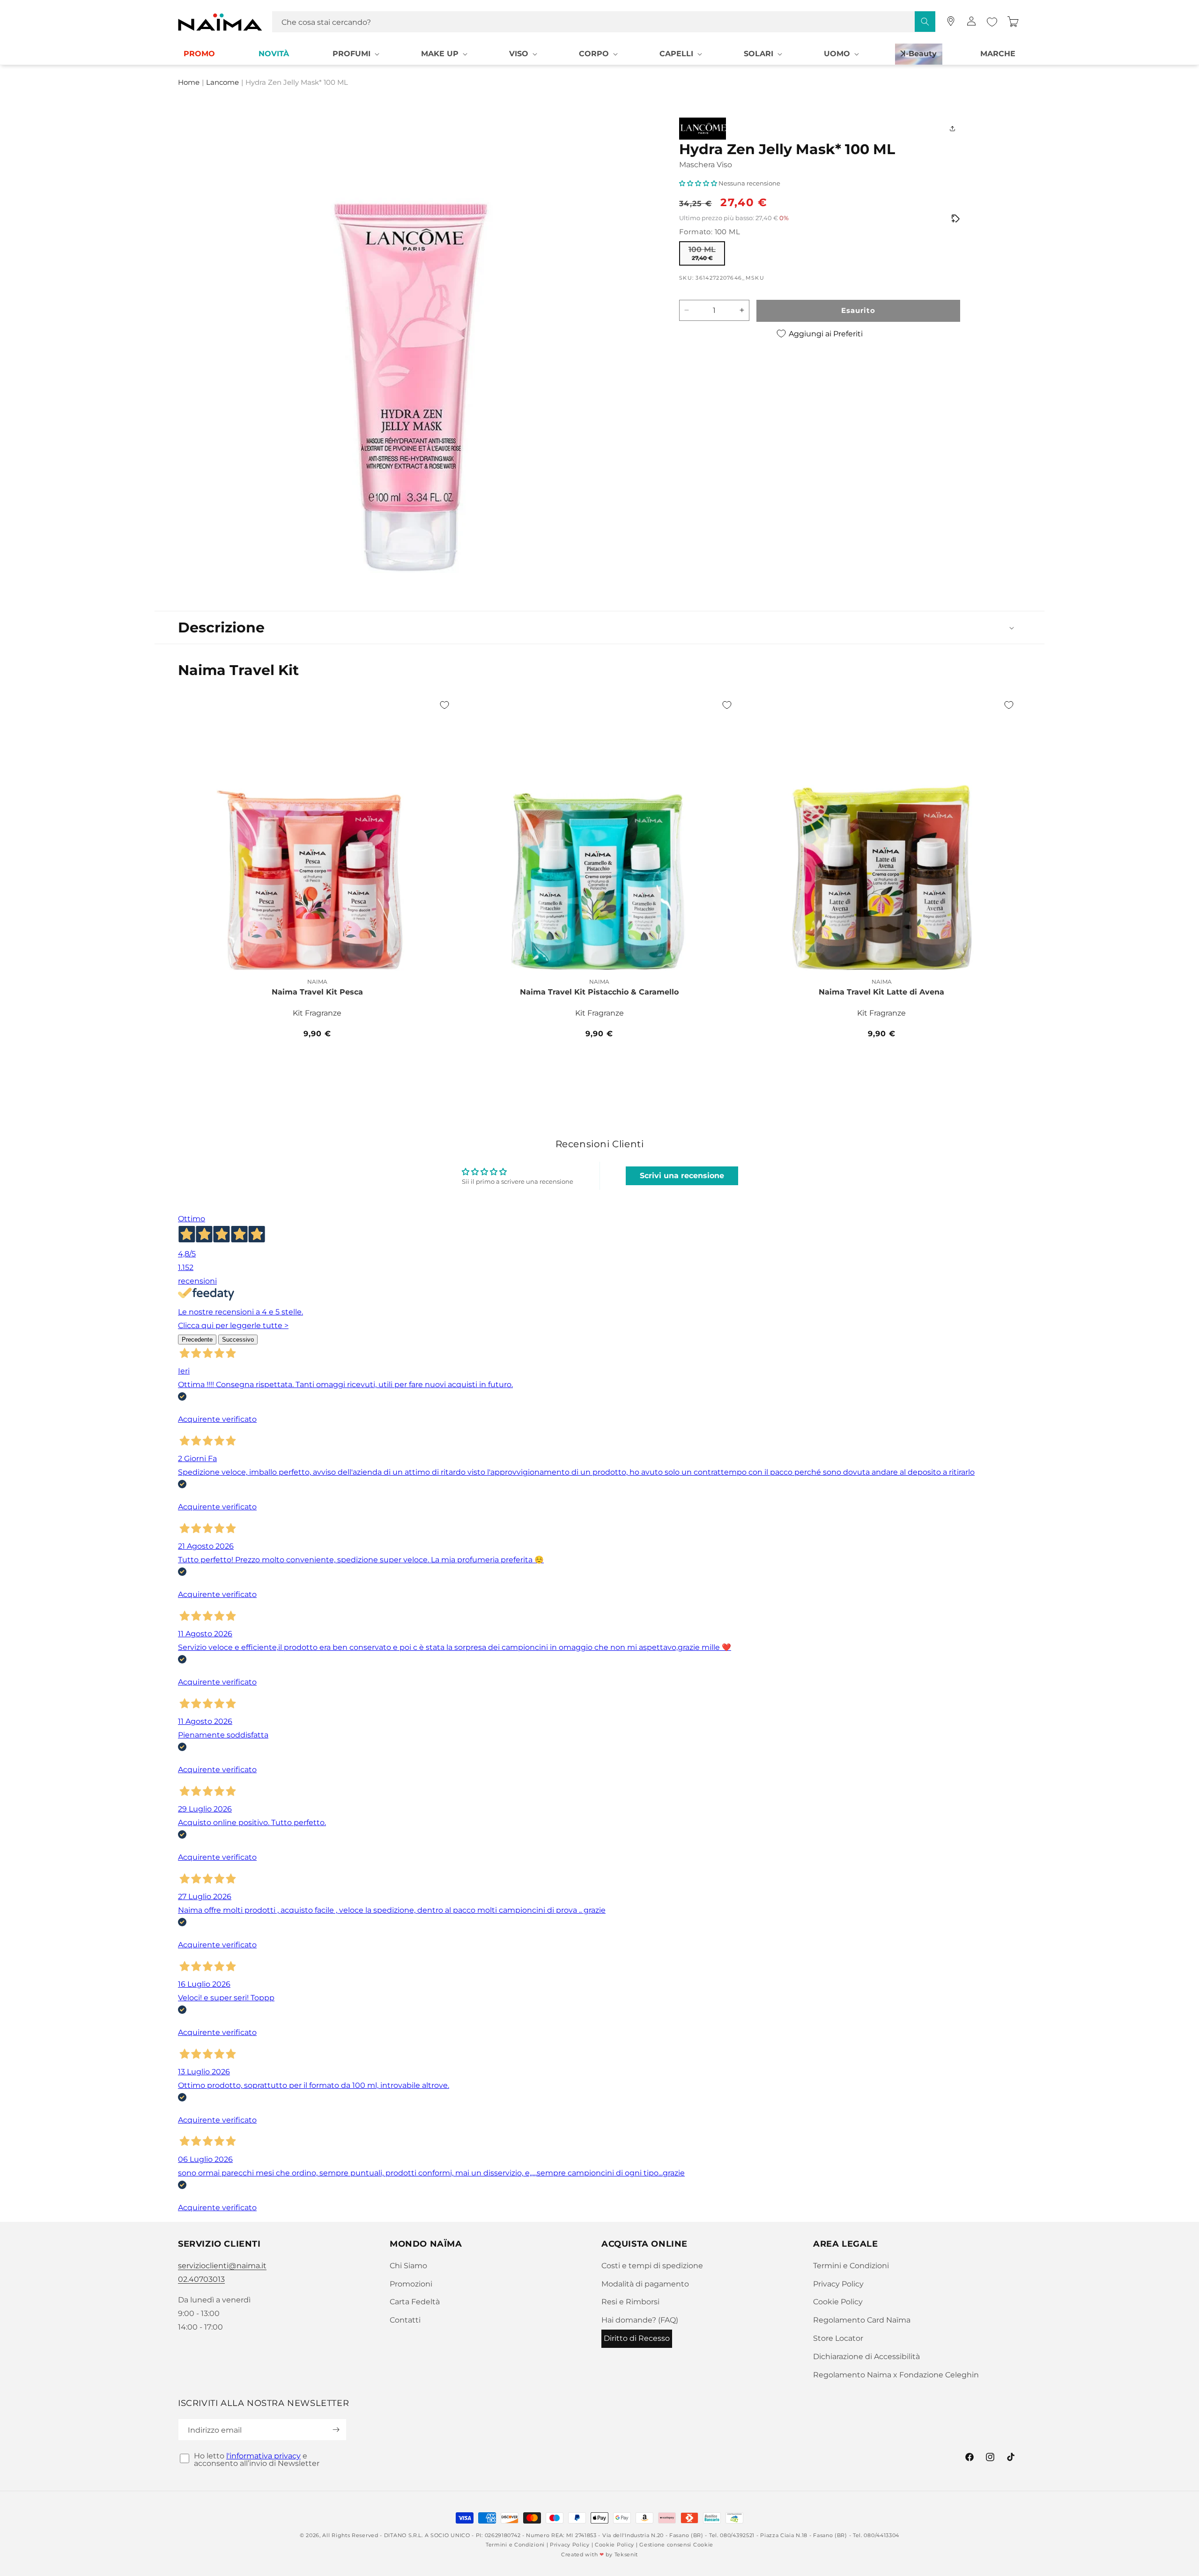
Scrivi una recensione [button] (682, 1176)
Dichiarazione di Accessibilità (866, 2357)
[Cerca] (925, 22)
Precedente (197, 1340)
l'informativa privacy (263, 2456)
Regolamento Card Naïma (862, 2320)
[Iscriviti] (336, 2430)
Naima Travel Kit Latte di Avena (881, 992)
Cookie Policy (838, 2302)
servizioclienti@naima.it (222, 2266)
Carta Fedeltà (415, 2302)
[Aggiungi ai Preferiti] (444, 705)
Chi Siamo (408, 2266)
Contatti (405, 2320)
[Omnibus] (955, 219)
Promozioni (411, 2284)
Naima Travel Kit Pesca (317, 992)
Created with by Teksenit (599, 2554)
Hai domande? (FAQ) (640, 2320)
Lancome (222, 83)
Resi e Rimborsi (630, 2302)
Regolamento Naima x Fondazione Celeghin (896, 2375)
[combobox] (604, 22)
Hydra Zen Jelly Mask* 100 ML (297, 83)
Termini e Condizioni (851, 2266)
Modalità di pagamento (645, 2284)
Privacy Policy (838, 2284)
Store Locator (838, 2338)
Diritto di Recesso (637, 2338)
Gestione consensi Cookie (676, 2545)
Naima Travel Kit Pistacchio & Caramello (599, 992)
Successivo (238, 1340)
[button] (355, 54)
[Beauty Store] (951, 21)
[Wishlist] (992, 22)
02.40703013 (201, 2279)
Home (189, 83)
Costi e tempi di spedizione (652, 2266)
